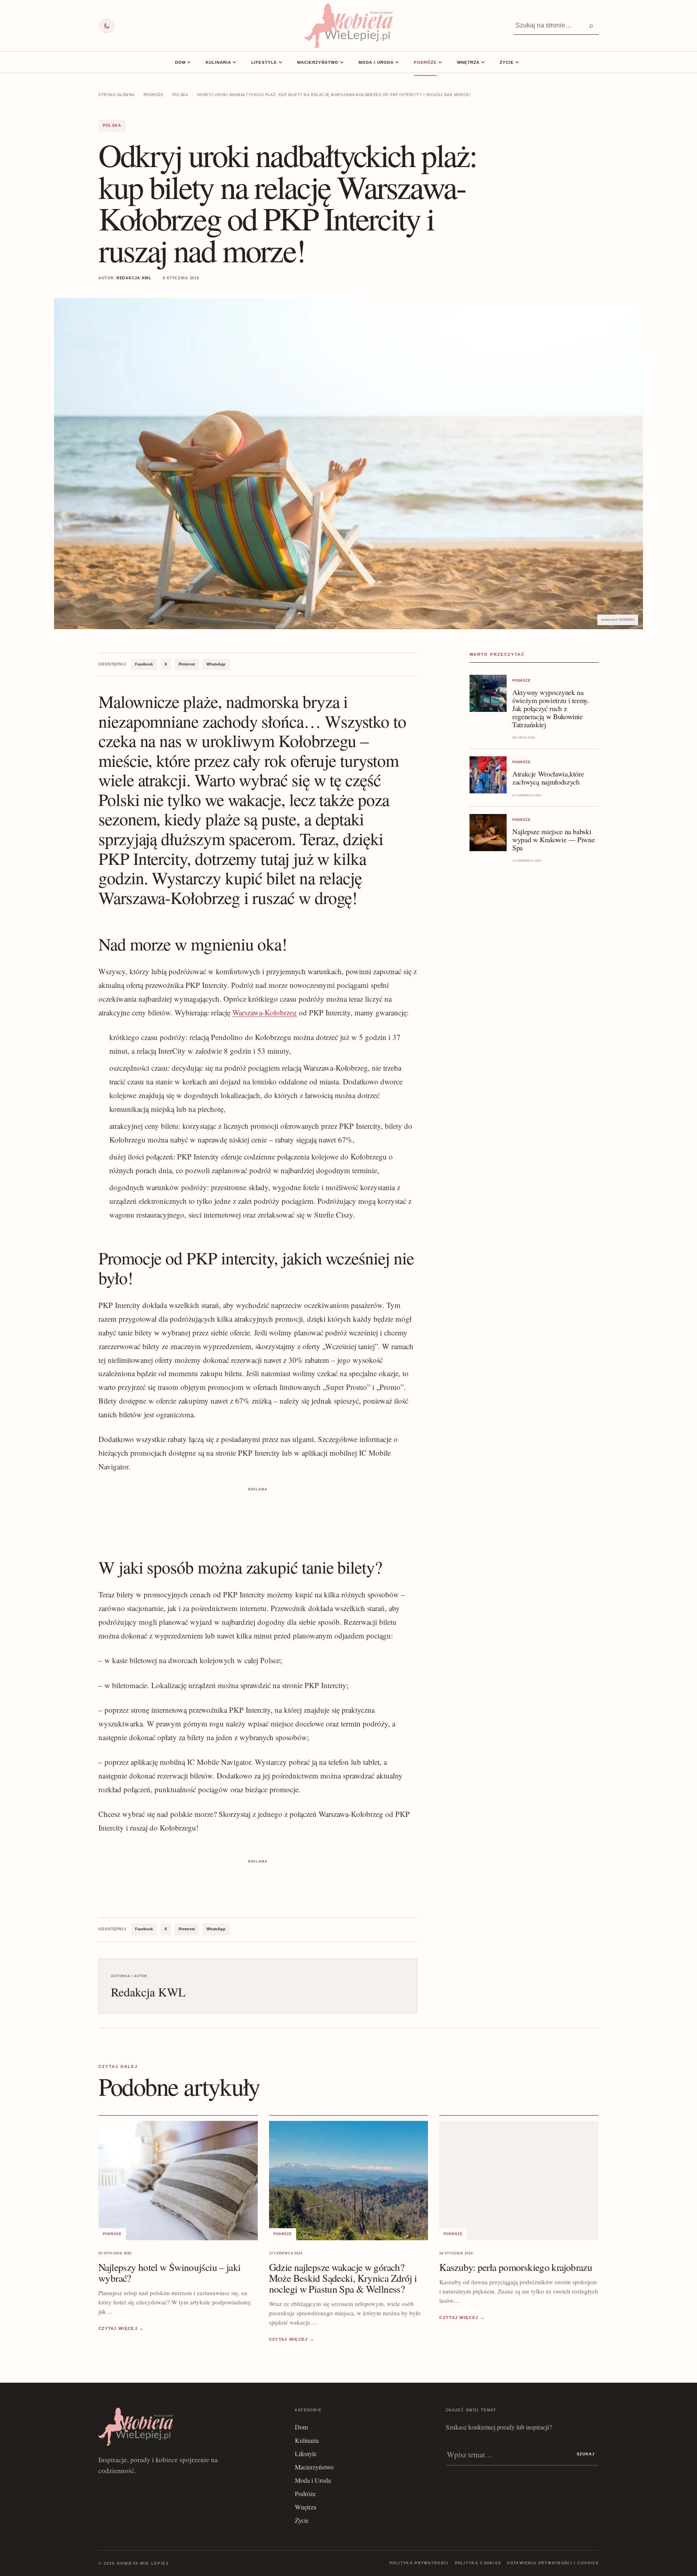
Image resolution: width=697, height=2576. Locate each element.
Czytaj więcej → (121, 2329)
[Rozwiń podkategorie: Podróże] (440, 62)
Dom (180, 62)
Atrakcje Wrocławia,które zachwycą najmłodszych (548, 778)
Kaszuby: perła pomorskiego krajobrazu (516, 2267)
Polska (180, 95)
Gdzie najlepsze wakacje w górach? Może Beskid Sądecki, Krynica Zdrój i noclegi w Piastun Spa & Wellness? (343, 2278)
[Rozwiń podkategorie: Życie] (517, 62)
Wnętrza (468, 62)
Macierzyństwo (318, 62)
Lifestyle (264, 62)
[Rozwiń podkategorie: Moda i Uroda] (397, 62)
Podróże (425, 62)
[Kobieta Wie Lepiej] (348, 26)
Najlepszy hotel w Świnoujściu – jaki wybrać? (170, 2273)
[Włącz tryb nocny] (107, 26)
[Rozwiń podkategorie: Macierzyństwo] (342, 62)
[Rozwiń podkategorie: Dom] (189, 62)
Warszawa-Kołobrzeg (265, 1012)
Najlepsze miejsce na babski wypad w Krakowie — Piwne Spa (553, 839)
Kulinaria (218, 62)
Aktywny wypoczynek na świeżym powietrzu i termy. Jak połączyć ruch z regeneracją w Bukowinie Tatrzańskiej (551, 708)
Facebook (144, 664)
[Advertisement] (258, 1512)
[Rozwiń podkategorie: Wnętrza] (483, 62)
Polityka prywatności (419, 2563)
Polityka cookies (478, 2563)
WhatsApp (216, 664)
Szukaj (586, 2454)
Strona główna (117, 95)
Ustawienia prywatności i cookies (553, 2563)
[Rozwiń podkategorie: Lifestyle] (280, 62)
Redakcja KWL (134, 278)
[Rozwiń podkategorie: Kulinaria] (234, 62)
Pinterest (187, 664)
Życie (507, 62)
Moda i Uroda (376, 62)
